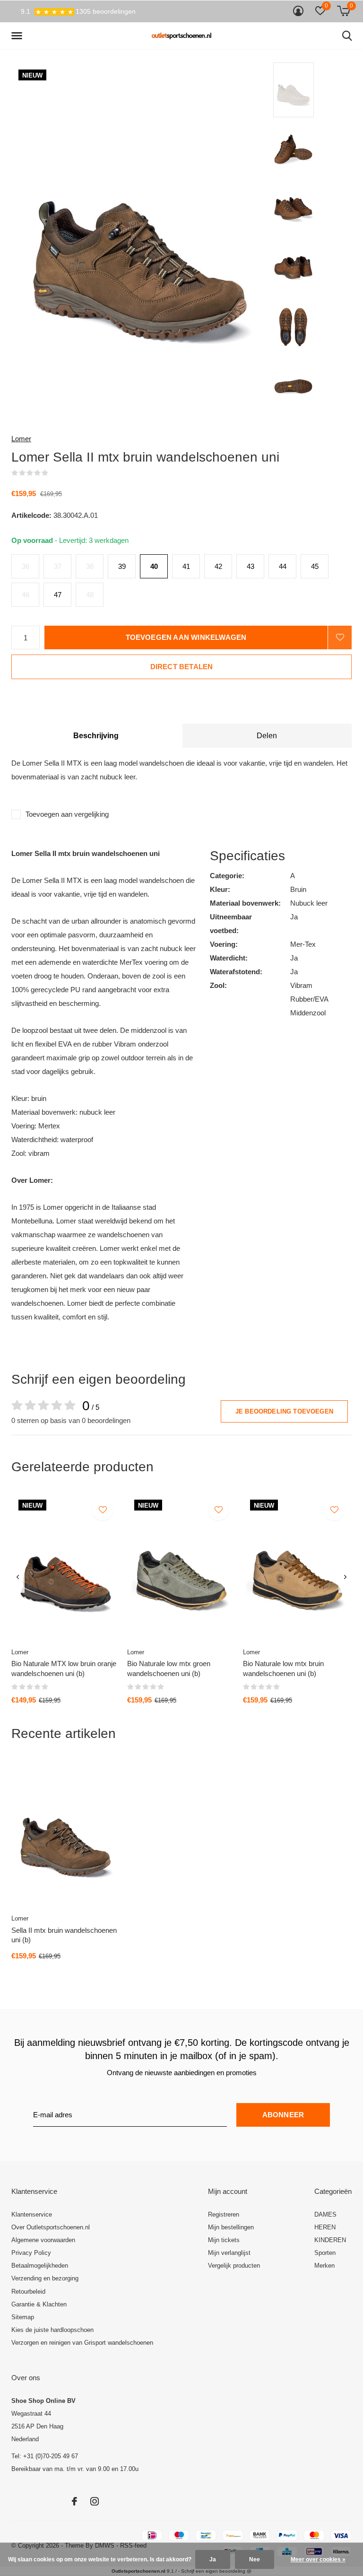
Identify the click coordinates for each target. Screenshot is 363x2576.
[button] (18, 36)
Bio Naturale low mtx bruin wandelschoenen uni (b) (283, 1668)
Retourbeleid (28, 2292)
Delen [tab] (267, 736)
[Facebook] (74, 2501)
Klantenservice (32, 2214)
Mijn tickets (224, 2240)
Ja (213, 2559)
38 (90, 566)
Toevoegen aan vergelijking (67, 814)
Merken (324, 2266)
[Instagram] (95, 2501)
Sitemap (23, 2317)
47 (58, 595)
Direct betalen (182, 667)
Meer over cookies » (318, 2559)
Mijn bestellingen (231, 2227)
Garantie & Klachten (39, 2304)
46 (26, 595)
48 (90, 595)
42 (218, 566)
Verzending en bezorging (45, 2278)
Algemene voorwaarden (43, 2240)
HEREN (325, 2227)
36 (26, 566)
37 (58, 566)
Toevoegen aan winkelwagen (186, 637)
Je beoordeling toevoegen (284, 1411)
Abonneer (283, 2115)
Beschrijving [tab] (96, 736)
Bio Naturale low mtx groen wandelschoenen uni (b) (169, 1668)
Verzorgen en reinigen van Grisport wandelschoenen (82, 2343)
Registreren (224, 2214)
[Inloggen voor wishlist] (340, 637)
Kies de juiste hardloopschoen (52, 2330)
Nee (255, 2559)
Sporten (325, 2253)
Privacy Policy (31, 2253)
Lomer (21, 439)
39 (122, 566)
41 (186, 566)
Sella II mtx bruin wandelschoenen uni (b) (64, 1935)
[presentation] (18, 1577)
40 (154, 566)
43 (251, 566)
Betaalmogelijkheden (40, 2266)
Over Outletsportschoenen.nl (51, 2227)
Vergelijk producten (234, 2266)
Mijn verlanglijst (229, 2253)
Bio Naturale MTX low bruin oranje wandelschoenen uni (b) (64, 1668)
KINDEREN (330, 2240)
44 (283, 566)
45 (315, 566)
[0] (343, 11)
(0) (54, 473)
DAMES (325, 2214)
